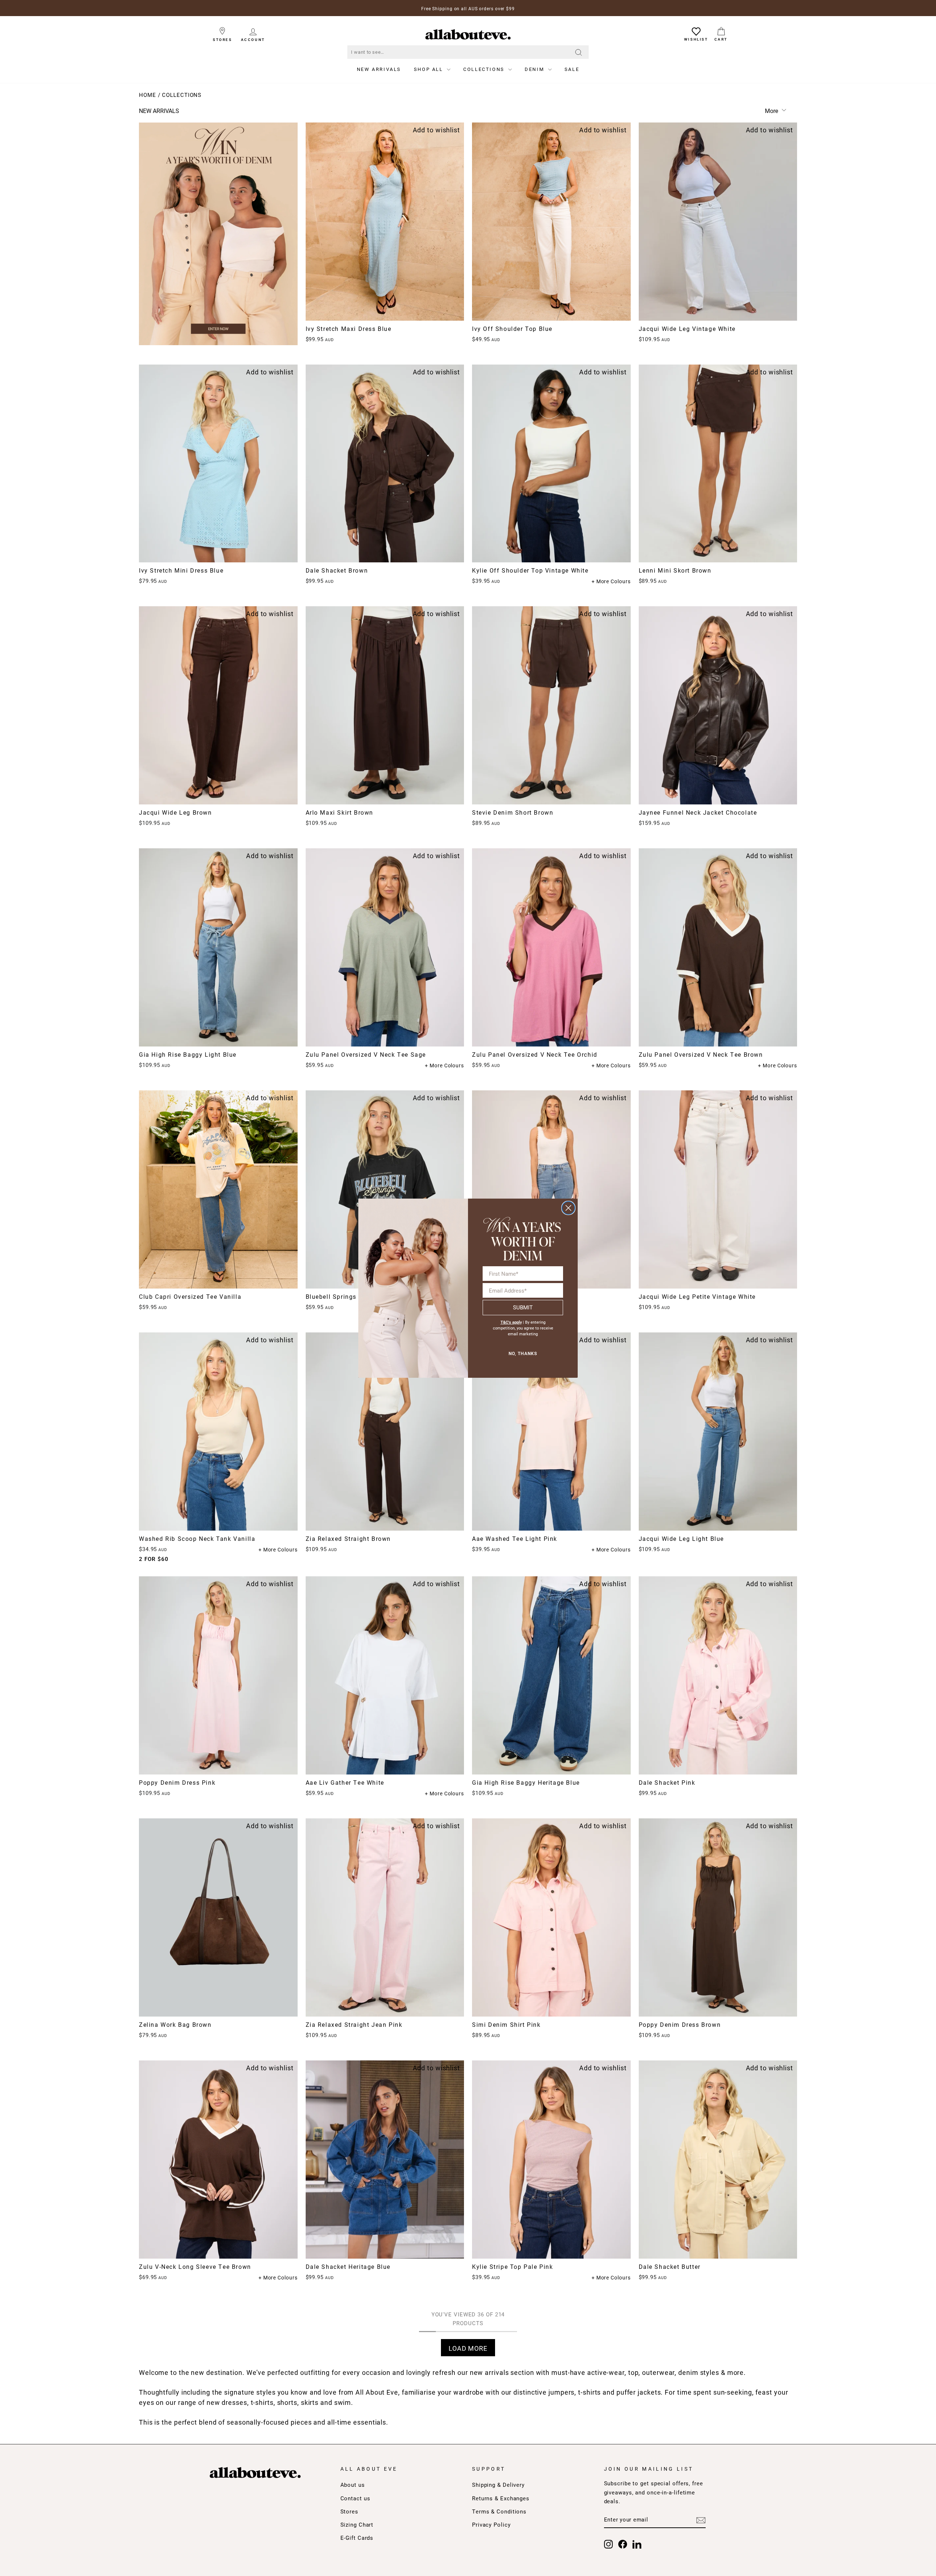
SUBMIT (523, 1307)
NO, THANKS (523, 1354)
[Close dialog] (568, 1208)
